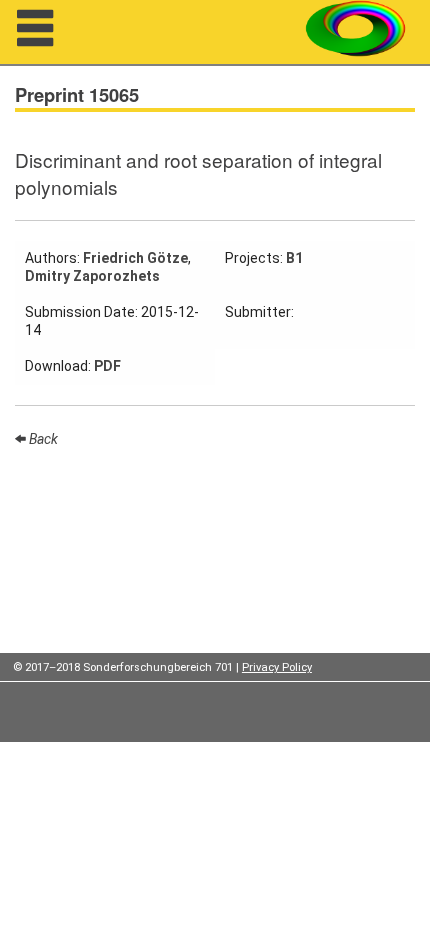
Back (42, 439)
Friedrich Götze (135, 258)
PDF (107, 366)
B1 (294, 258)
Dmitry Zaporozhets (92, 276)
